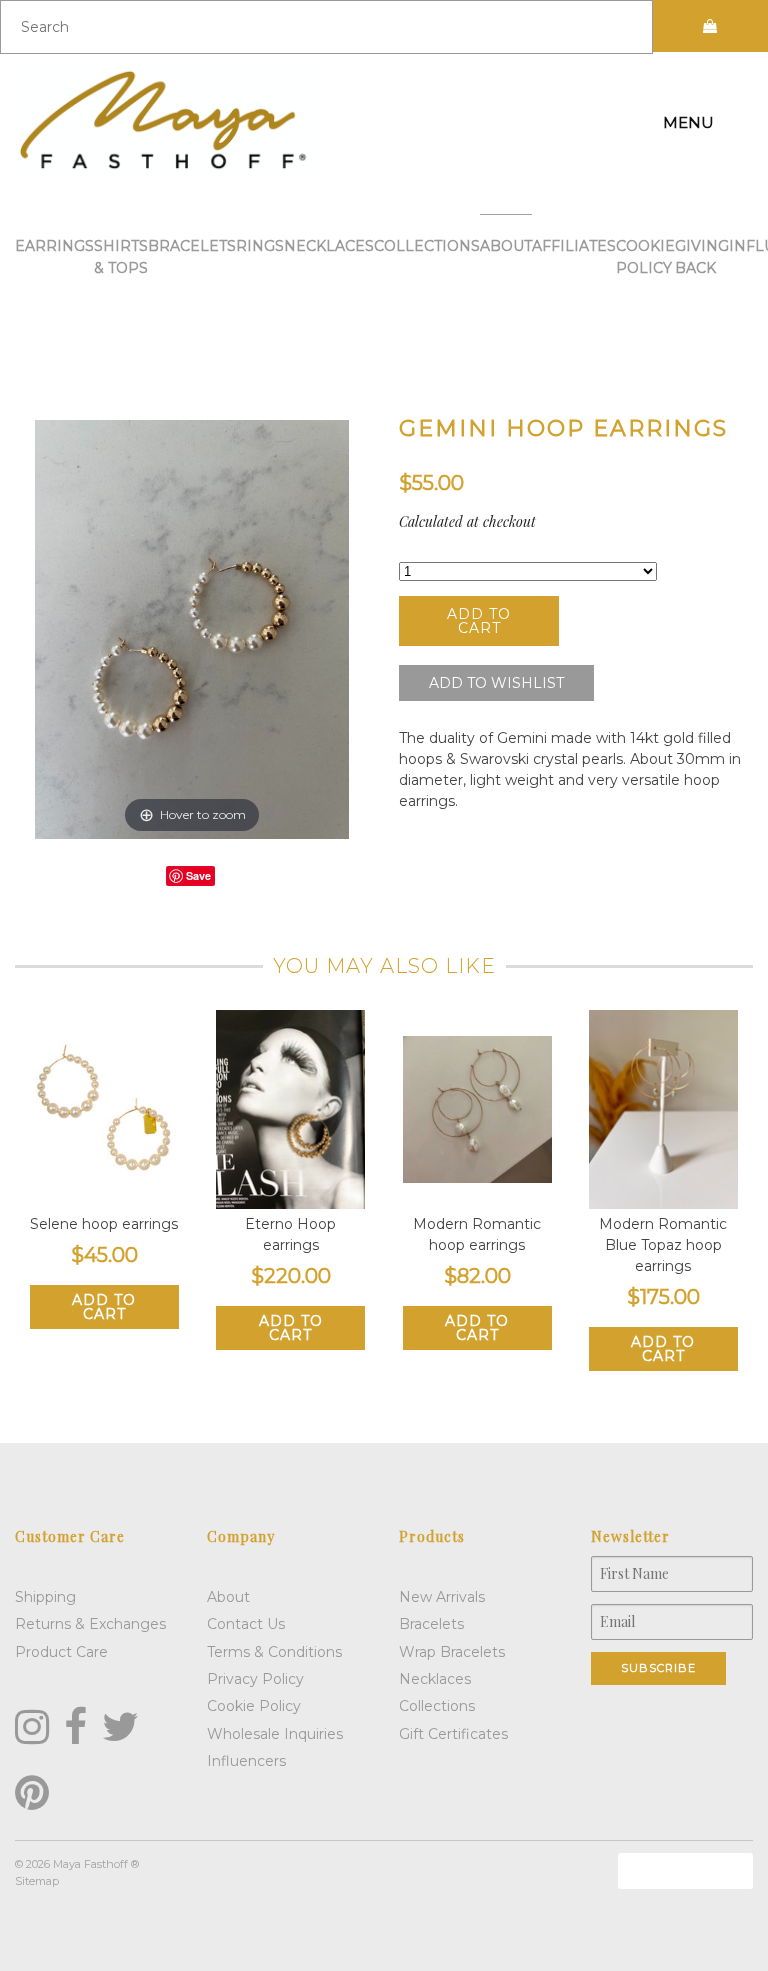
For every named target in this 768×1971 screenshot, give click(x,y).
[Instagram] (32, 1727)
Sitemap (37, 1881)
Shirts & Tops (121, 257)
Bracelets (192, 246)
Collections (427, 246)
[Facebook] (75, 1727)
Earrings (54, 246)
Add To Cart (104, 1307)
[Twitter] (120, 1727)
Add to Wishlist (496, 683)
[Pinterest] (32, 1793)
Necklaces (329, 246)
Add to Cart (479, 621)
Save (198, 875)
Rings (260, 246)
